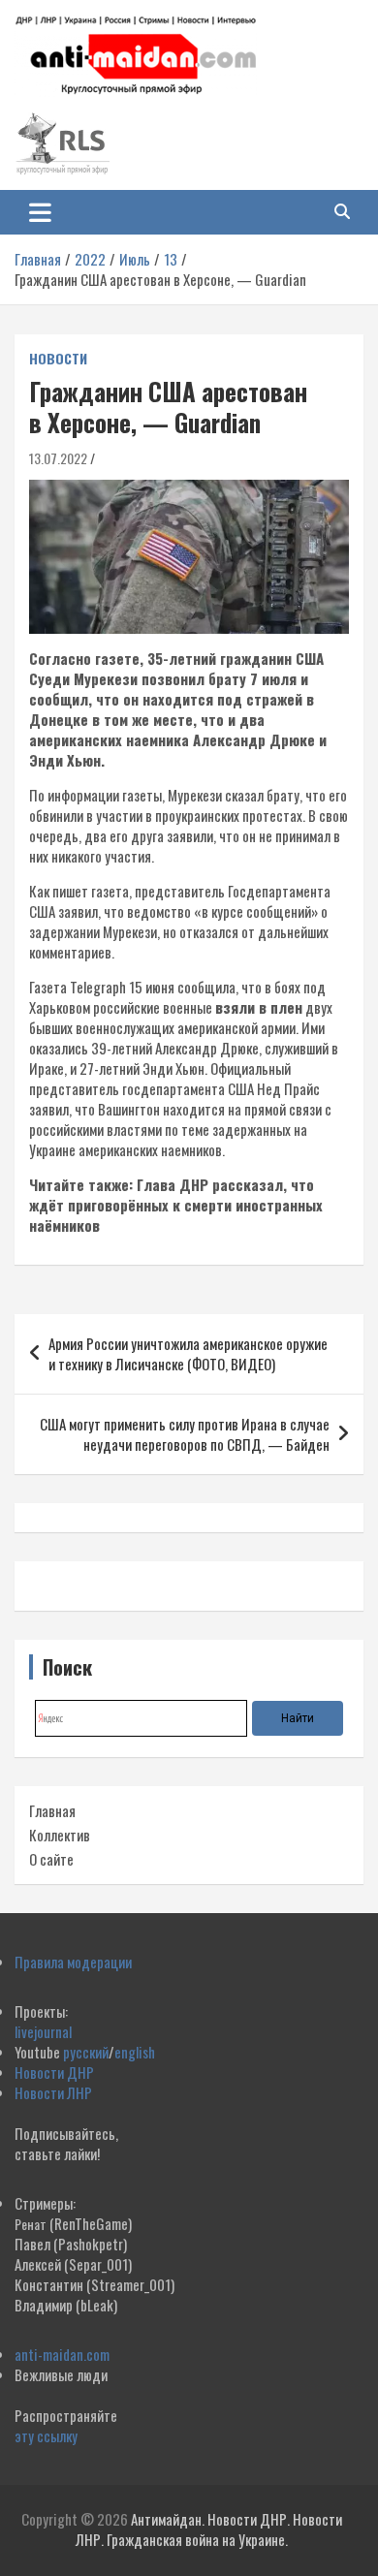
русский (86, 2052)
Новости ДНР (54, 2072)
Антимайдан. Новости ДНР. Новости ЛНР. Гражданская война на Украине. (209, 2529)
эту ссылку (46, 2435)
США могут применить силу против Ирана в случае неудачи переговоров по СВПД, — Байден (185, 1434)
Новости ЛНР (53, 2092)
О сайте (51, 1859)
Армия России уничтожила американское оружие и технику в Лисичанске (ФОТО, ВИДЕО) (188, 1353)
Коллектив (60, 1835)
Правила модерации (73, 1962)
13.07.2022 (58, 458)
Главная (52, 1810)
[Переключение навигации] (40, 212)
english (135, 2052)
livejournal (43, 2031)
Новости (58, 359)
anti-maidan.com (62, 2354)
